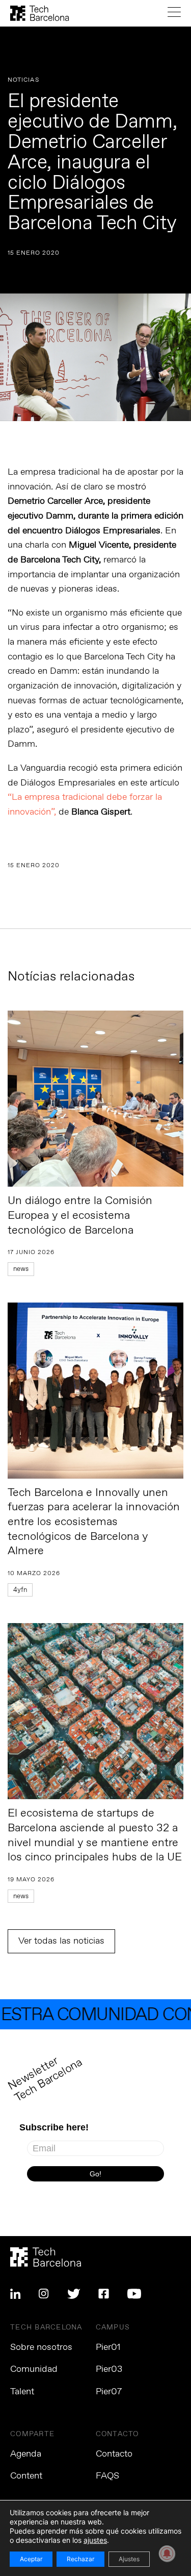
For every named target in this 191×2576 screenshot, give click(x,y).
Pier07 (109, 2392)
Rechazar (80, 2559)
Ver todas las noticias (61, 1941)
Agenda (26, 2454)
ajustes (95, 2540)
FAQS (107, 2476)
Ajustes (129, 2559)
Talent (22, 2392)
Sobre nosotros (41, 2347)
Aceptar (31, 2559)
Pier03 (109, 2369)
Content (26, 2476)
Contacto (114, 2454)
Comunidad (34, 2369)
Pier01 (108, 2347)
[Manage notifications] (167, 2554)
